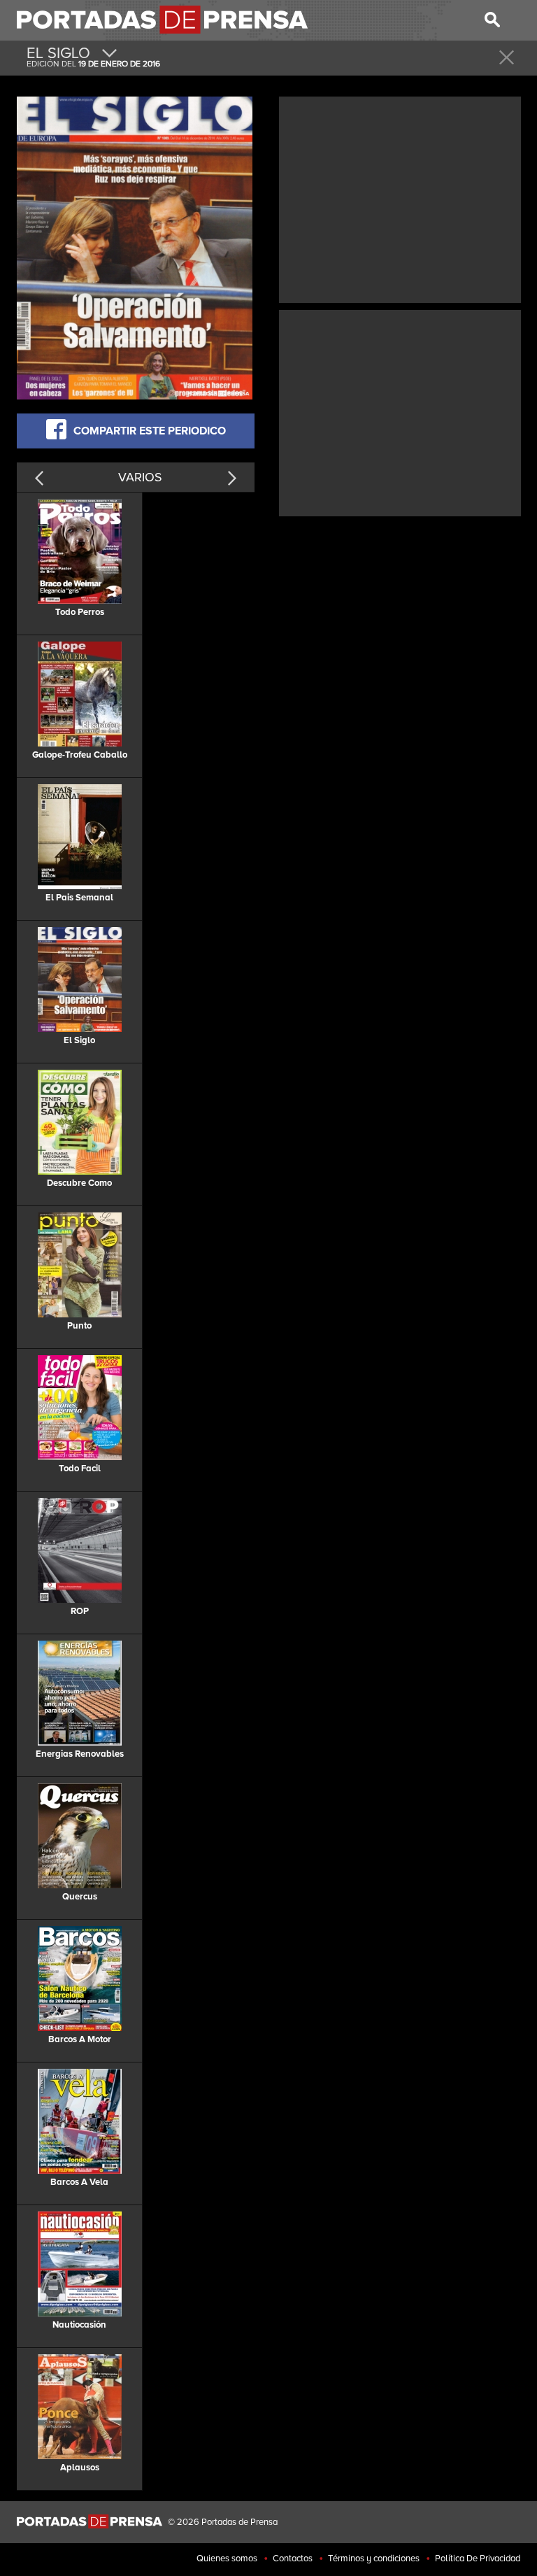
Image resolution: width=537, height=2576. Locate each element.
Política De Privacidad (478, 2559)
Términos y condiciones (374, 2559)
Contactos (293, 2559)
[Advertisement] (400, 198)
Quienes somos (227, 2559)
